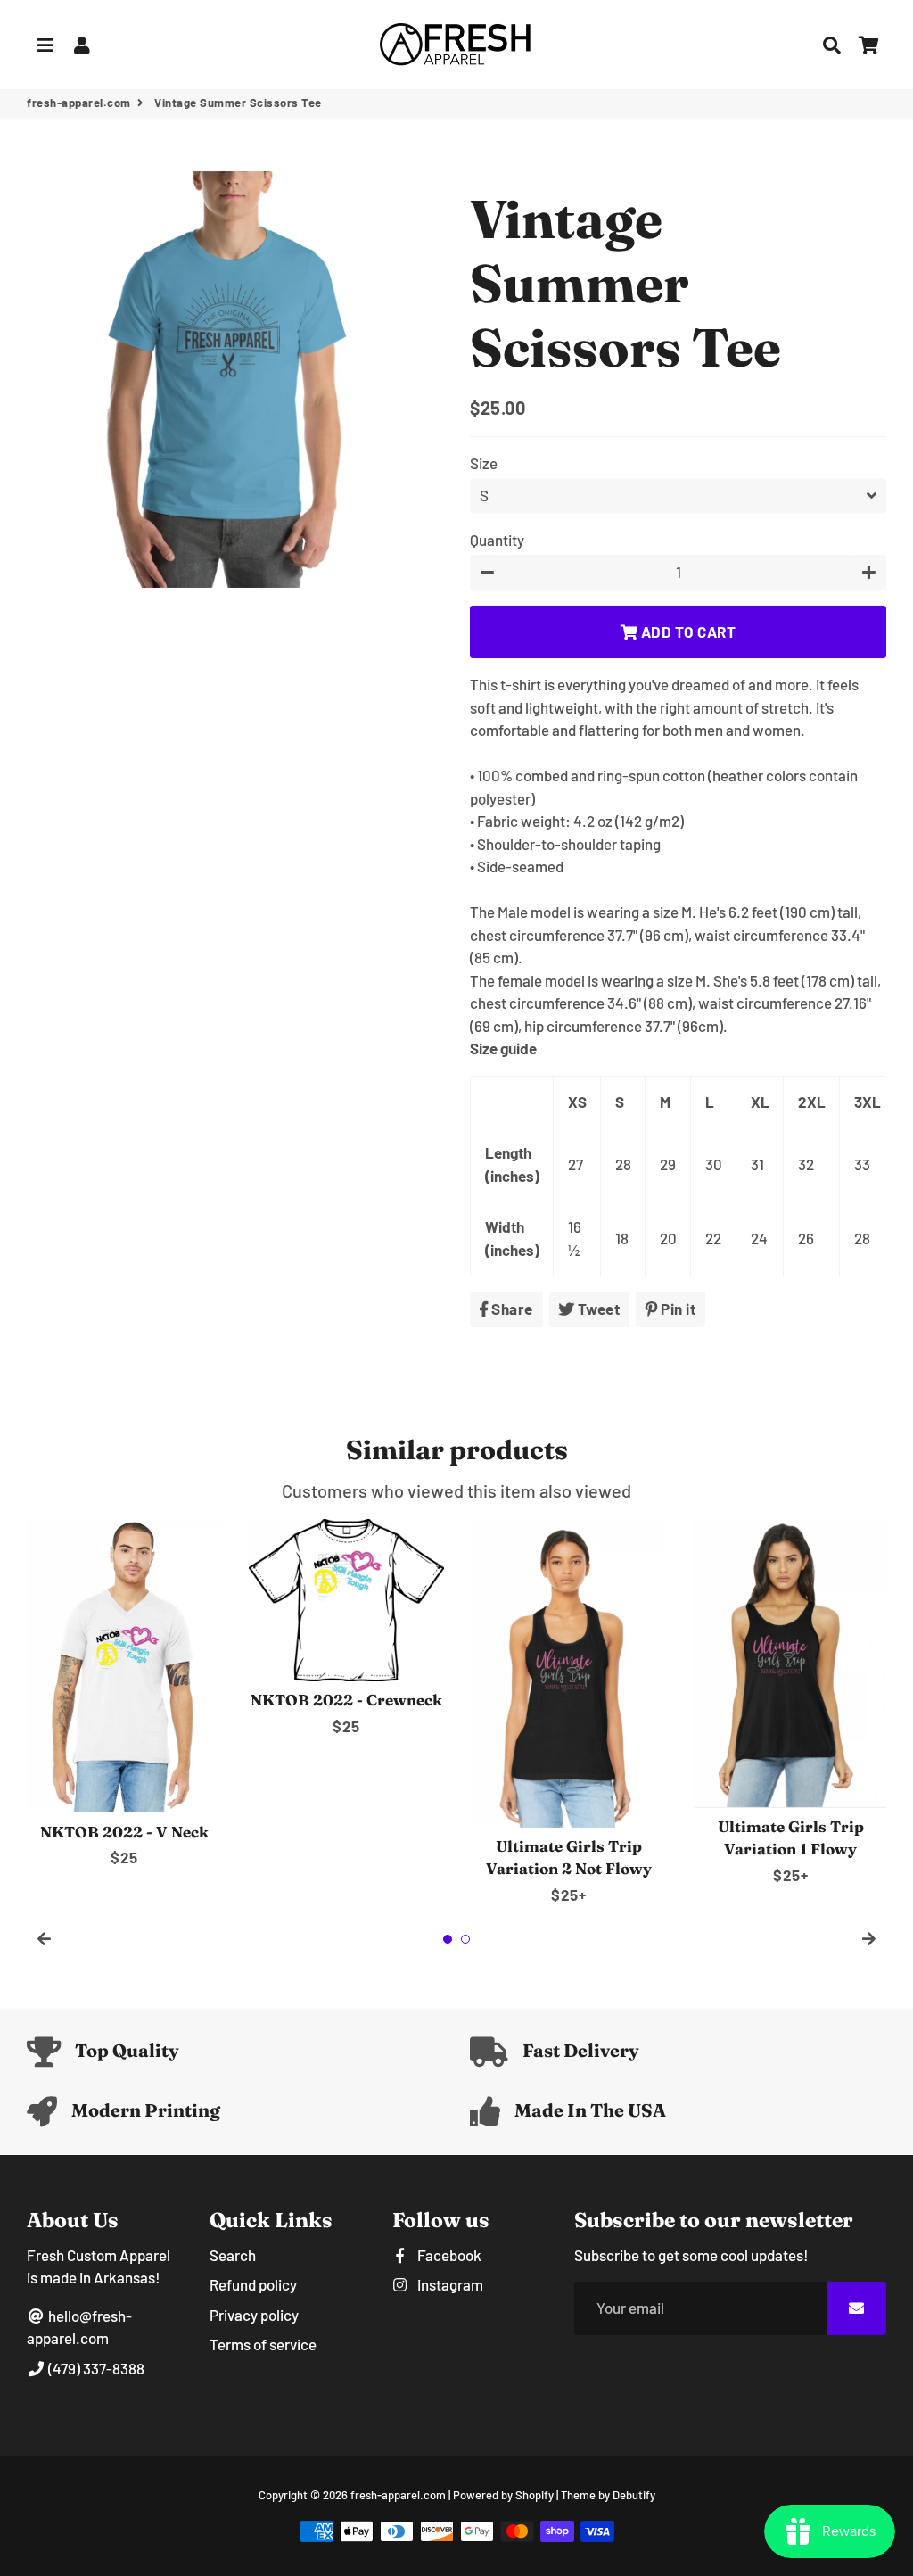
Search (233, 2255)
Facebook (448, 2255)
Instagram (449, 2284)
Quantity (497, 540)
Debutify (634, 2495)
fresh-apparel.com (79, 103)
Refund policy (253, 2284)
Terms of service (263, 2344)
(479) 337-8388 (95, 2368)
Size (484, 463)
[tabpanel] (124, 1694)
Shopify (535, 2495)
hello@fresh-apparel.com (79, 2327)
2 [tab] (465, 1939)
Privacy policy (254, 2315)
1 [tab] (448, 1939)
